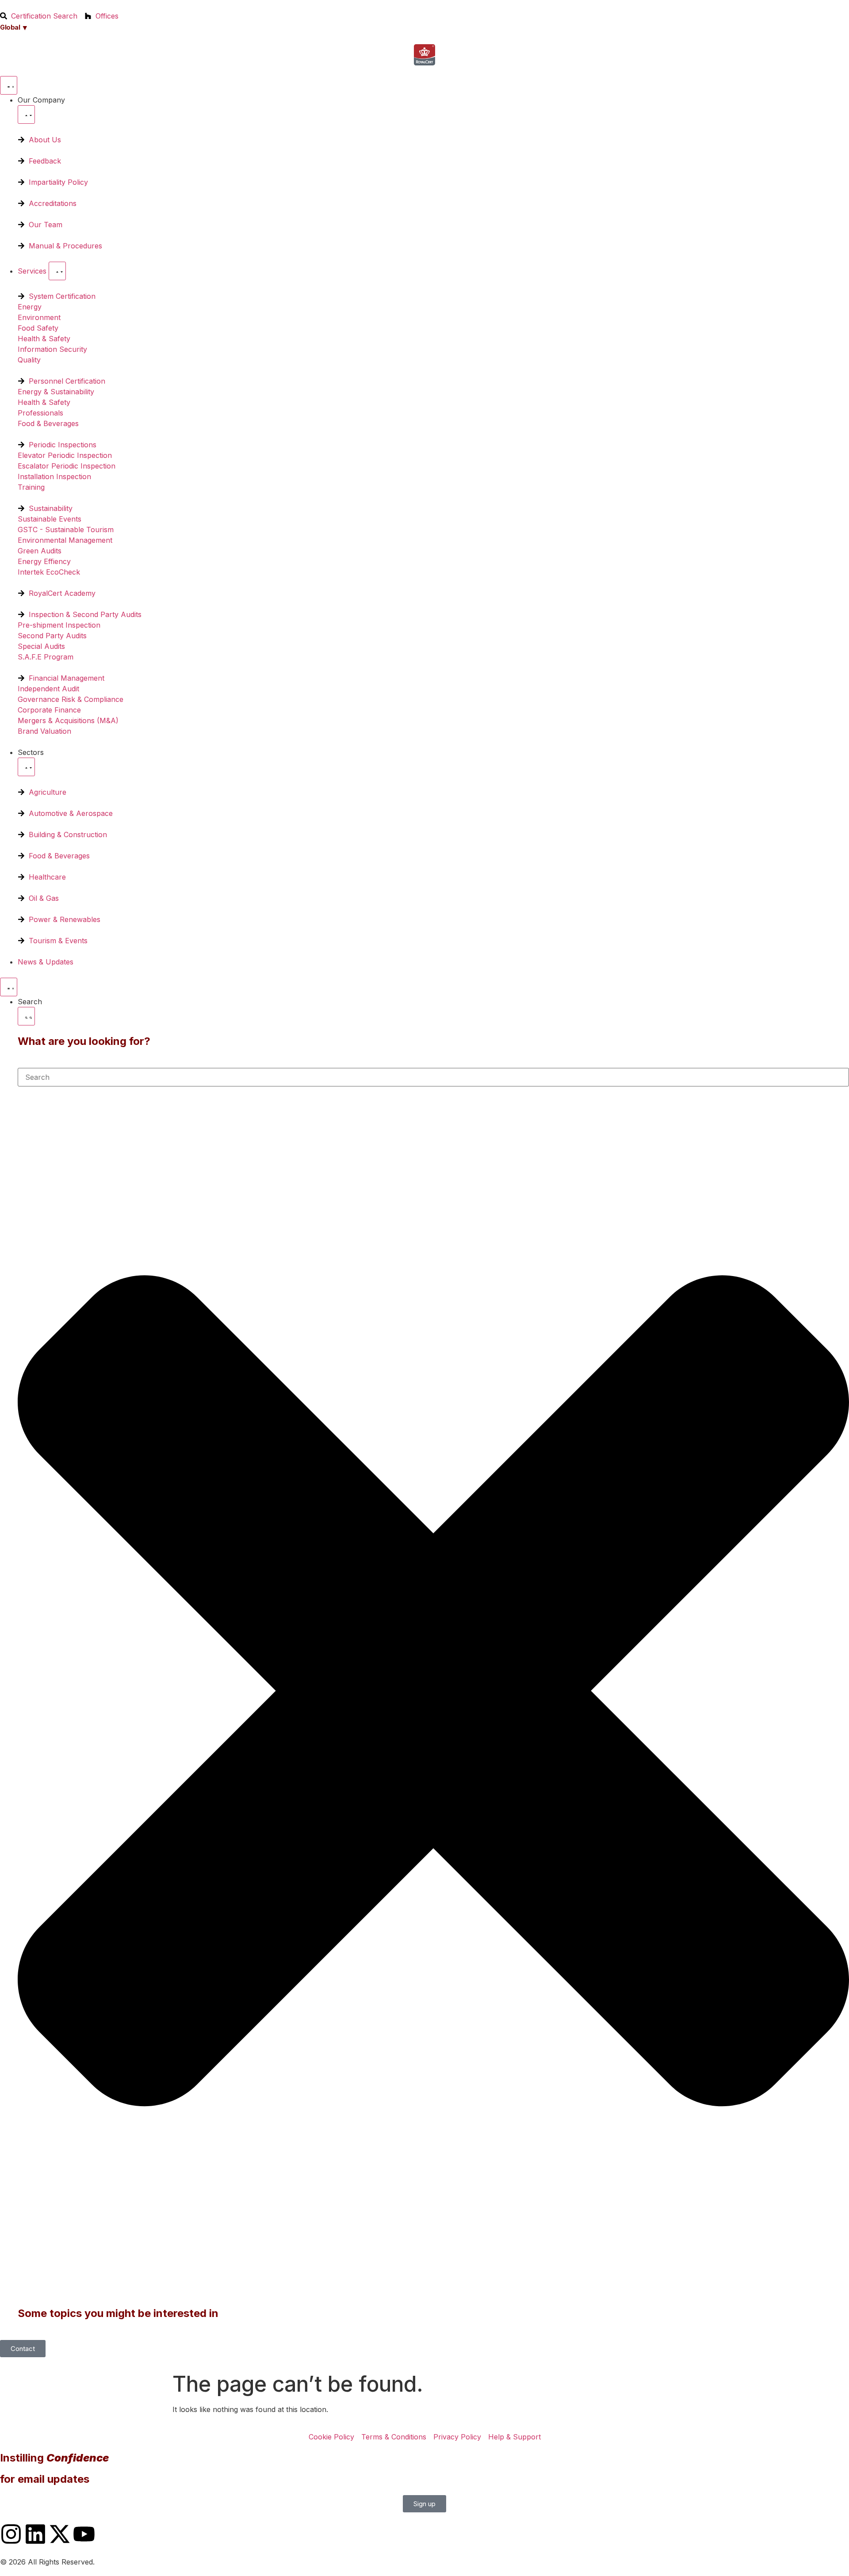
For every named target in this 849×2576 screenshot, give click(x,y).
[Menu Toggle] (9, 85)
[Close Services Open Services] (57, 271)
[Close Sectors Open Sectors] (26, 767)
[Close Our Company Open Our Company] (26, 114)
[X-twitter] (60, 2534)
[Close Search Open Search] (26, 1016)
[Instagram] (11, 2534)
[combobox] (433, 1077)
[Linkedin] (35, 2534)
